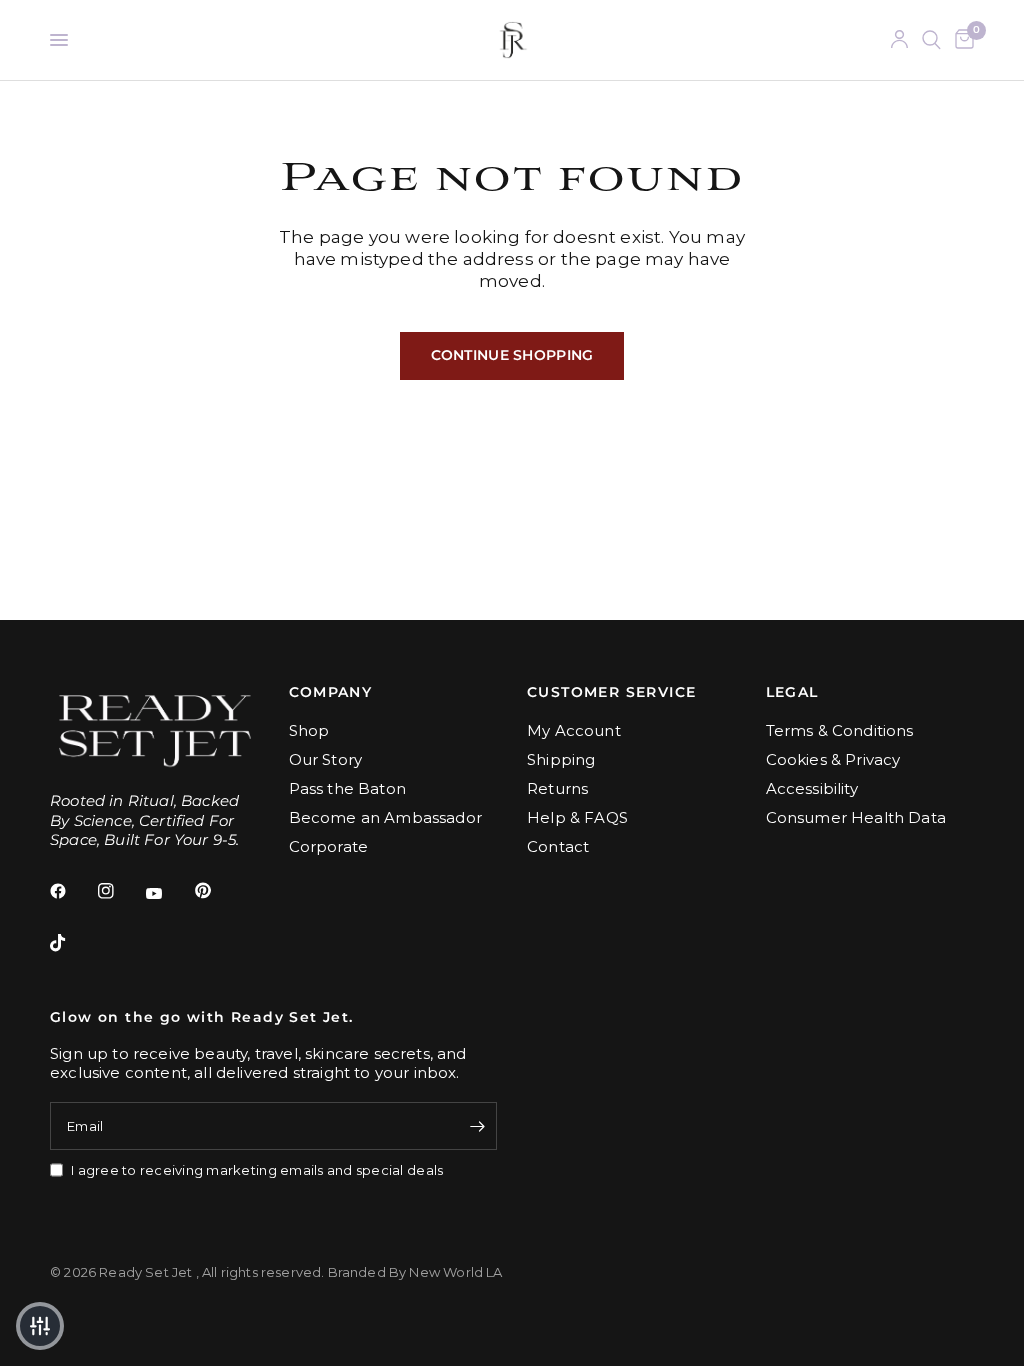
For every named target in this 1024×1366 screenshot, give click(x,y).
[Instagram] (120, 891)
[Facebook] (72, 891)
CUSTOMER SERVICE (611, 692)
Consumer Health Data (856, 817)
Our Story (326, 759)
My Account (574, 730)
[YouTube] (168, 894)
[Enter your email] (477, 1126)
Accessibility (812, 788)
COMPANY (331, 692)
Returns (557, 788)
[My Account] (899, 40)
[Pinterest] (217, 891)
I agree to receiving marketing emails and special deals (257, 1170)
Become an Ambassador (385, 817)
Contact (558, 846)
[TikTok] (72, 943)
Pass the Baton (347, 788)
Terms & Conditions (840, 730)
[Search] (931, 40)
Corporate (329, 846)
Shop (309, 730)
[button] (40, 1326)
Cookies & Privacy (833, 759)
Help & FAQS (577, 817)
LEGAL (792, 692)
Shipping (561, 759)
